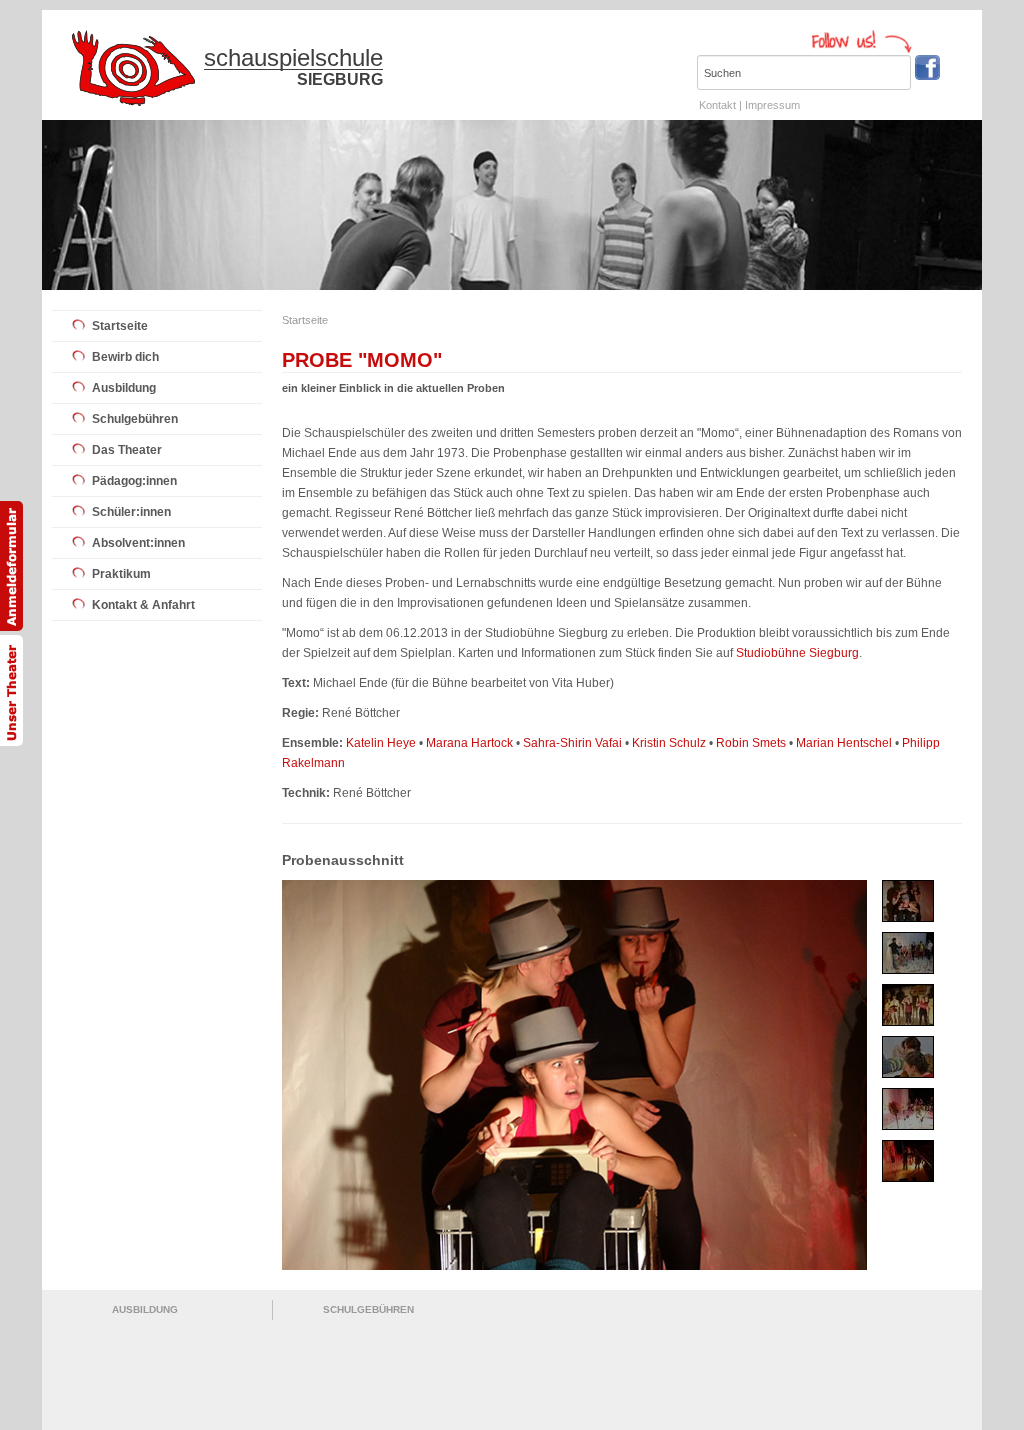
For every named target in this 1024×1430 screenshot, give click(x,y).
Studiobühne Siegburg (797, 653)
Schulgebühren (135, 419)
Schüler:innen (131, 512)
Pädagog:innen (134, 481)
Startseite (120, 326)
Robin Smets (751, 743)
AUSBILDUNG (145, 1309)
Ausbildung (124, 388)
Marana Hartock (469, 743)
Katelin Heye (381, 743)
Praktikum (121, 574)
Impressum (772, 105)
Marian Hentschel (844, 743)
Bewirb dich (125, 357)
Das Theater (127, 450)
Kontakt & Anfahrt (143, 605)
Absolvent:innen (138, 543)
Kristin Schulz (669, 743)
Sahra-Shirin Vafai (572, 743)
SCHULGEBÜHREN (368, 1309)
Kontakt (717, 105)
